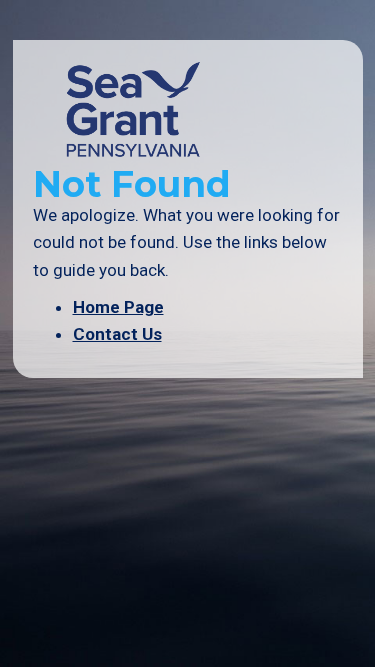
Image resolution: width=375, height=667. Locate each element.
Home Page (118, 307)
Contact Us (117, 334)
